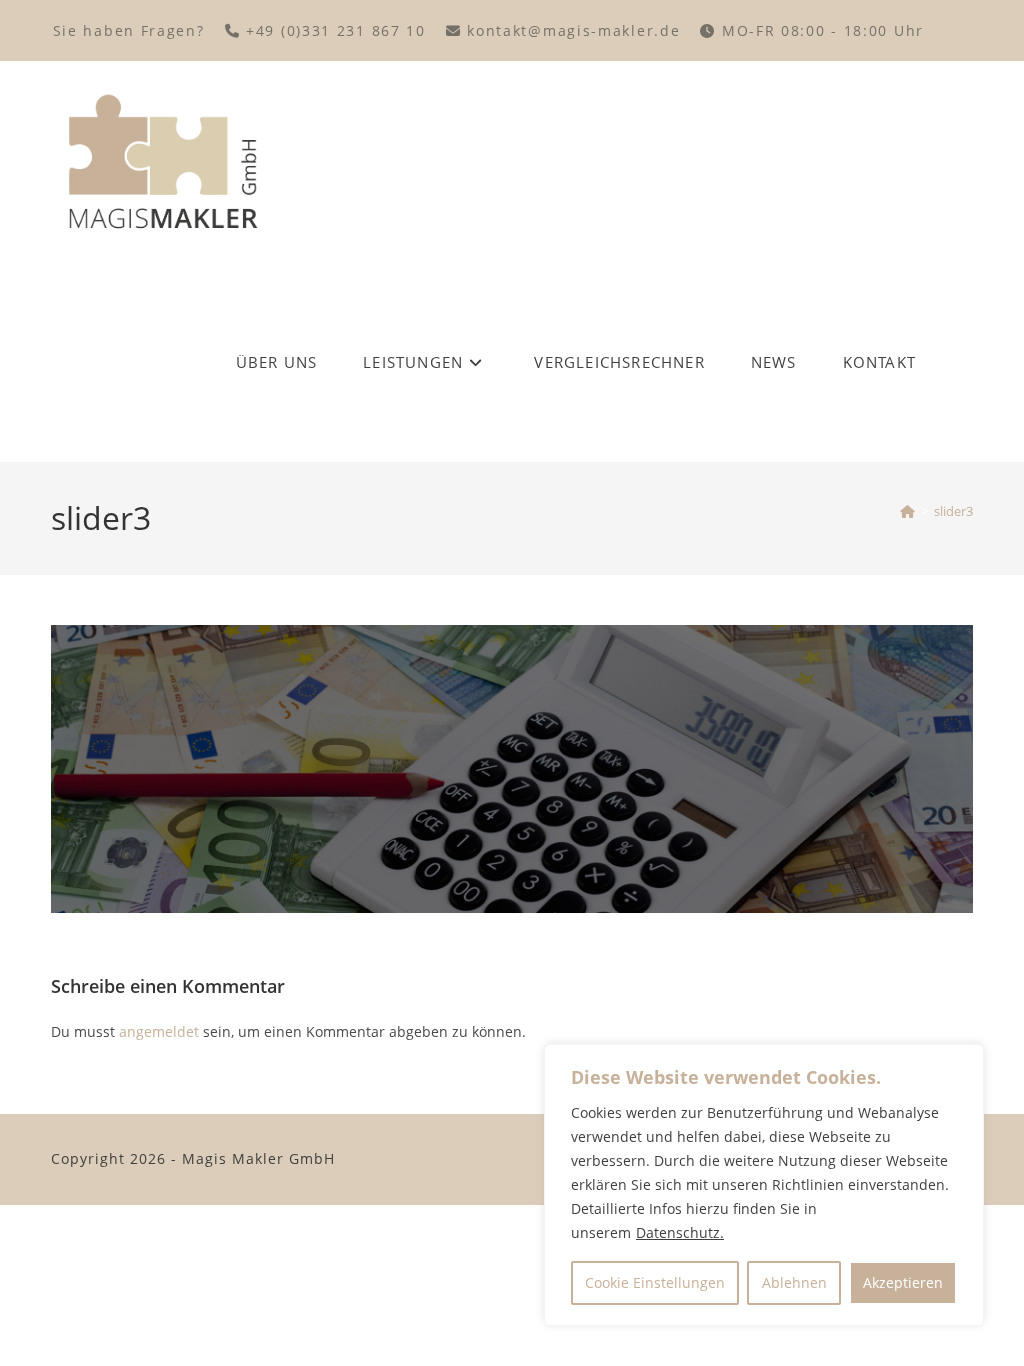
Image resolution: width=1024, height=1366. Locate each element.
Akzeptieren (903, 1282)
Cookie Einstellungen (655, 1282)
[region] (764, 1185)
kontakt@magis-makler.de (576, 30)
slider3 (953, 511)
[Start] (907, 511)
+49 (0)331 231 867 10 (338, 30)
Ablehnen (794, 1282)
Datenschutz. (680, 1232)
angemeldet (159, 1031)
